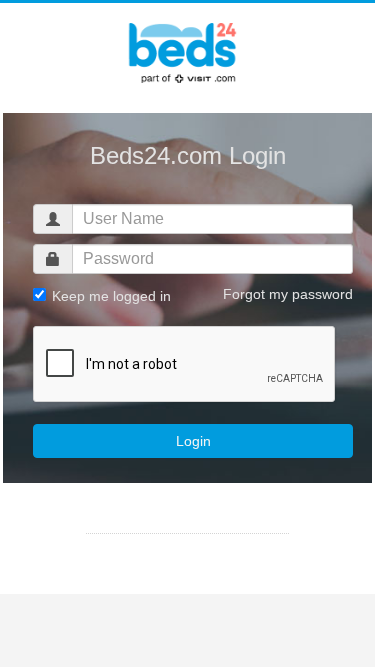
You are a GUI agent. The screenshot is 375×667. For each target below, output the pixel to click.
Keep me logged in (109, 296)
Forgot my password (288, 294)
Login (193, 441)
